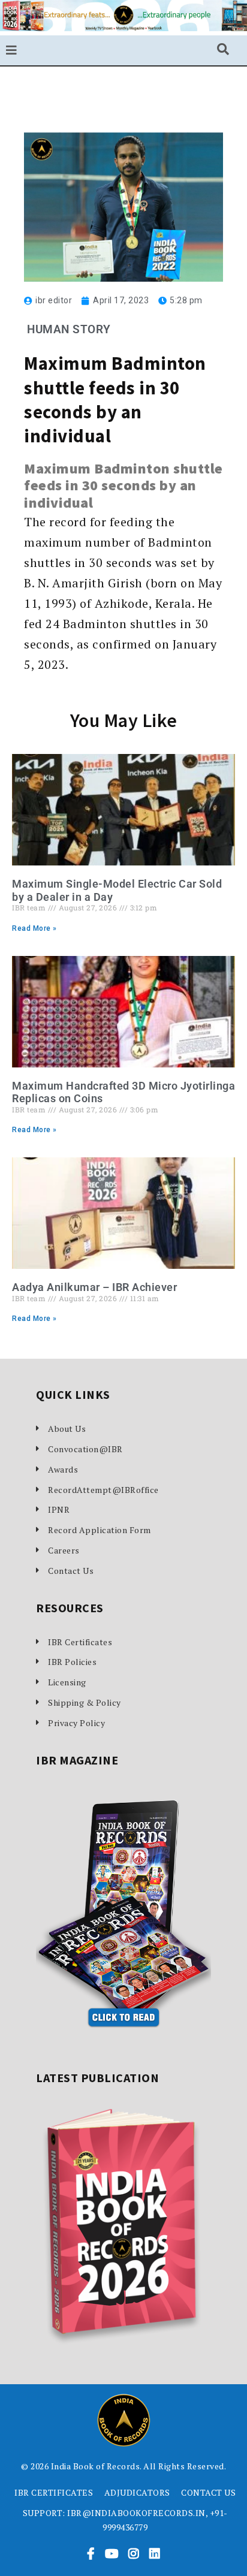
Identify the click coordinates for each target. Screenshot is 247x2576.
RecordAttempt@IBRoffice (103, 1490)
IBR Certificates (80, 1642)
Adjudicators (137, 2492)
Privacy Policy (76, 1723)
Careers (64, 1550)
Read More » (34, 928)
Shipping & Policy (85, 1702)
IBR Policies (72, 1662)
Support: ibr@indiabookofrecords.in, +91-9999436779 (125, 2520)
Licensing (67, 1682)
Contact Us (71, 1571)
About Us (67, 1429)
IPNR (59, 1509)
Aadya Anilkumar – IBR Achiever (94, 1287)
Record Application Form (100, 1530)
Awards (63, 1469)
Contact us (208, 2492)
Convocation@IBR (85, 1449)
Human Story (69, 329)
